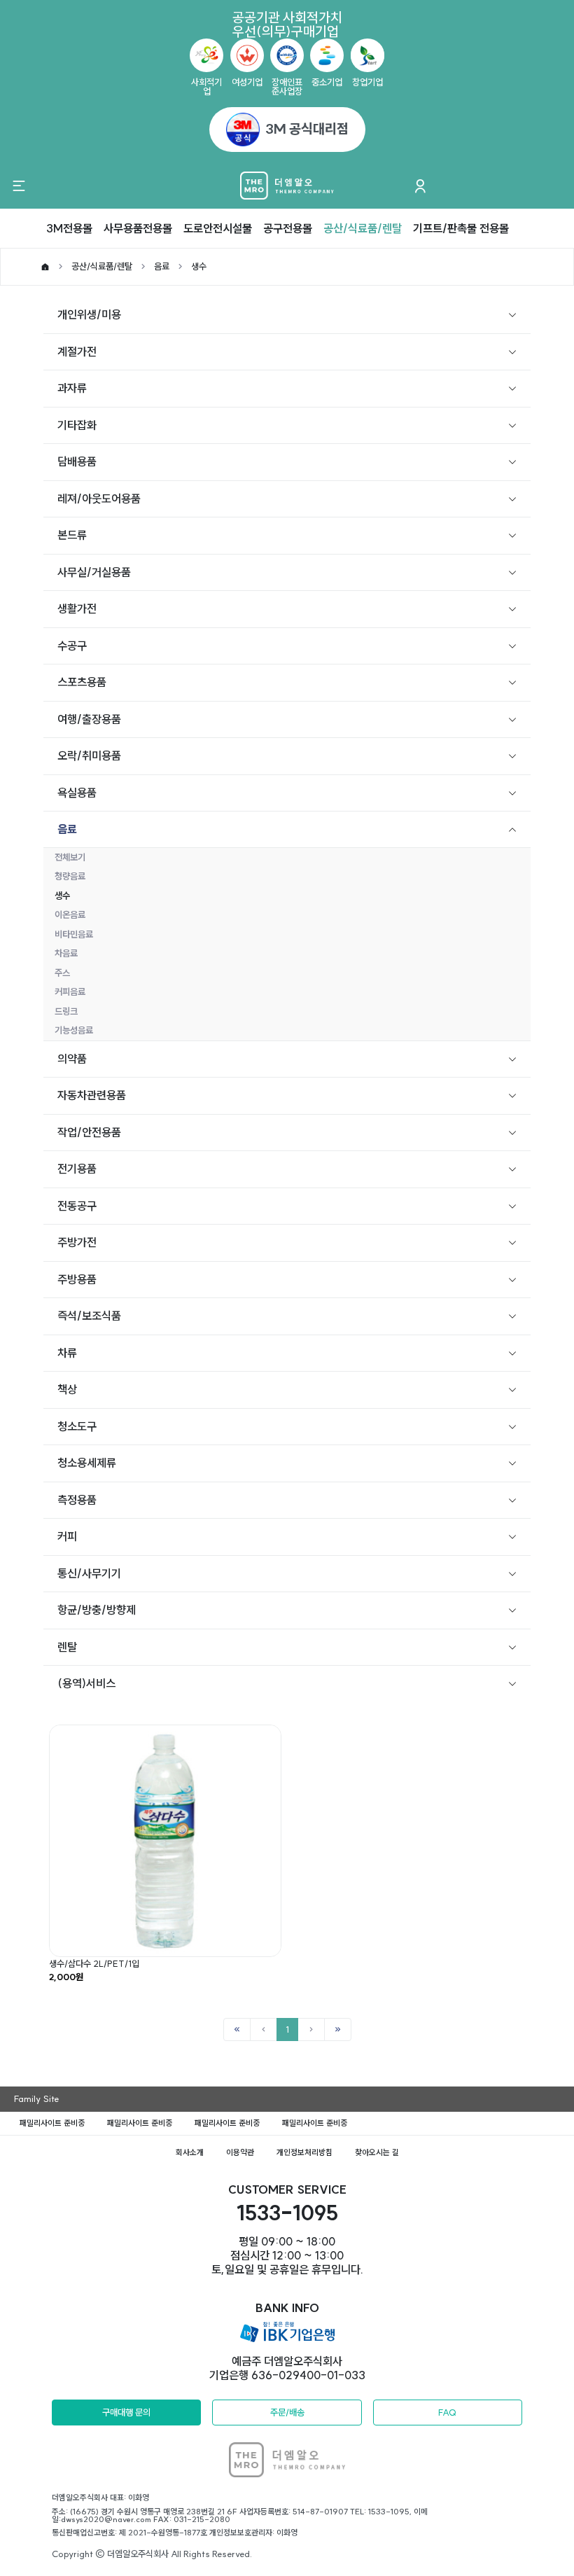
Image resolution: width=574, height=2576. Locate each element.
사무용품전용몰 (138, 228)
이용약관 (240, 2152)
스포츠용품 (82, 682)
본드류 (72, 535)
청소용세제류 (87, 1463)
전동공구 (77, 1206)
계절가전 (77, 351)
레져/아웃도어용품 (99, 499)
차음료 (66, 953)
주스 (62, 973)
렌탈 (67, 1647)
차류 (67, 1353)
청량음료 (70, 876)
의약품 (72, 1059)
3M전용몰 (69, 228)
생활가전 (77, 608)
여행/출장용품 (89, 719)
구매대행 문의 (126, 2412)
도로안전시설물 (218, 228)
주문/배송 (287, 2412)
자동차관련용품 (92, 1095)
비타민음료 (74, 934)
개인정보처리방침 (304, 2152)
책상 (67, 1389)
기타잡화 (77, 425)
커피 (67, 1536)
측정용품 (77, 1500)
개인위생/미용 (89, 314)
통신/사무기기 (89, 1573)
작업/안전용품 (89, 1132)
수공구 (72, 646)
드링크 (66, 1011)
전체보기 (70, 857)
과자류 (72, 388)
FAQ (447, 2412)
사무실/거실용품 (94, 572)
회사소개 (190, 2152)
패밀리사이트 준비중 (52, 2123)
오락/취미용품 (89, 756)
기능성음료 (74, 1030)
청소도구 (77, 1426)
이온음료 (70, 914)
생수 (199, 266)
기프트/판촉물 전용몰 (461, 228)
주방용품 (77, 1279)
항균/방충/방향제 (97, 1610)
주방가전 (77, 1242)
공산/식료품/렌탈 (363, 228)
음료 (162, 266)
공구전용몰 (288, 228)
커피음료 (70, 991)
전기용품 (77, 1169)
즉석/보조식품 (89, 1316)
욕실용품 (77, 793)
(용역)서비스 (86, 1683)
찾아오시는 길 (377, 2152)
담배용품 (77, 461)
